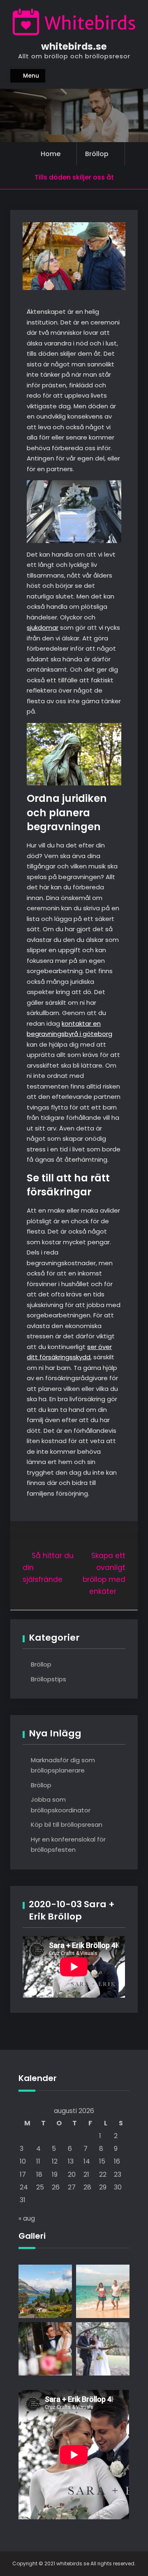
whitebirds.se (74, 46)
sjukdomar (43, 627)
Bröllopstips (49, 1679)
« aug (27, 2218)
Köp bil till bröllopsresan (67, 1824)
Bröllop (97, 154)
